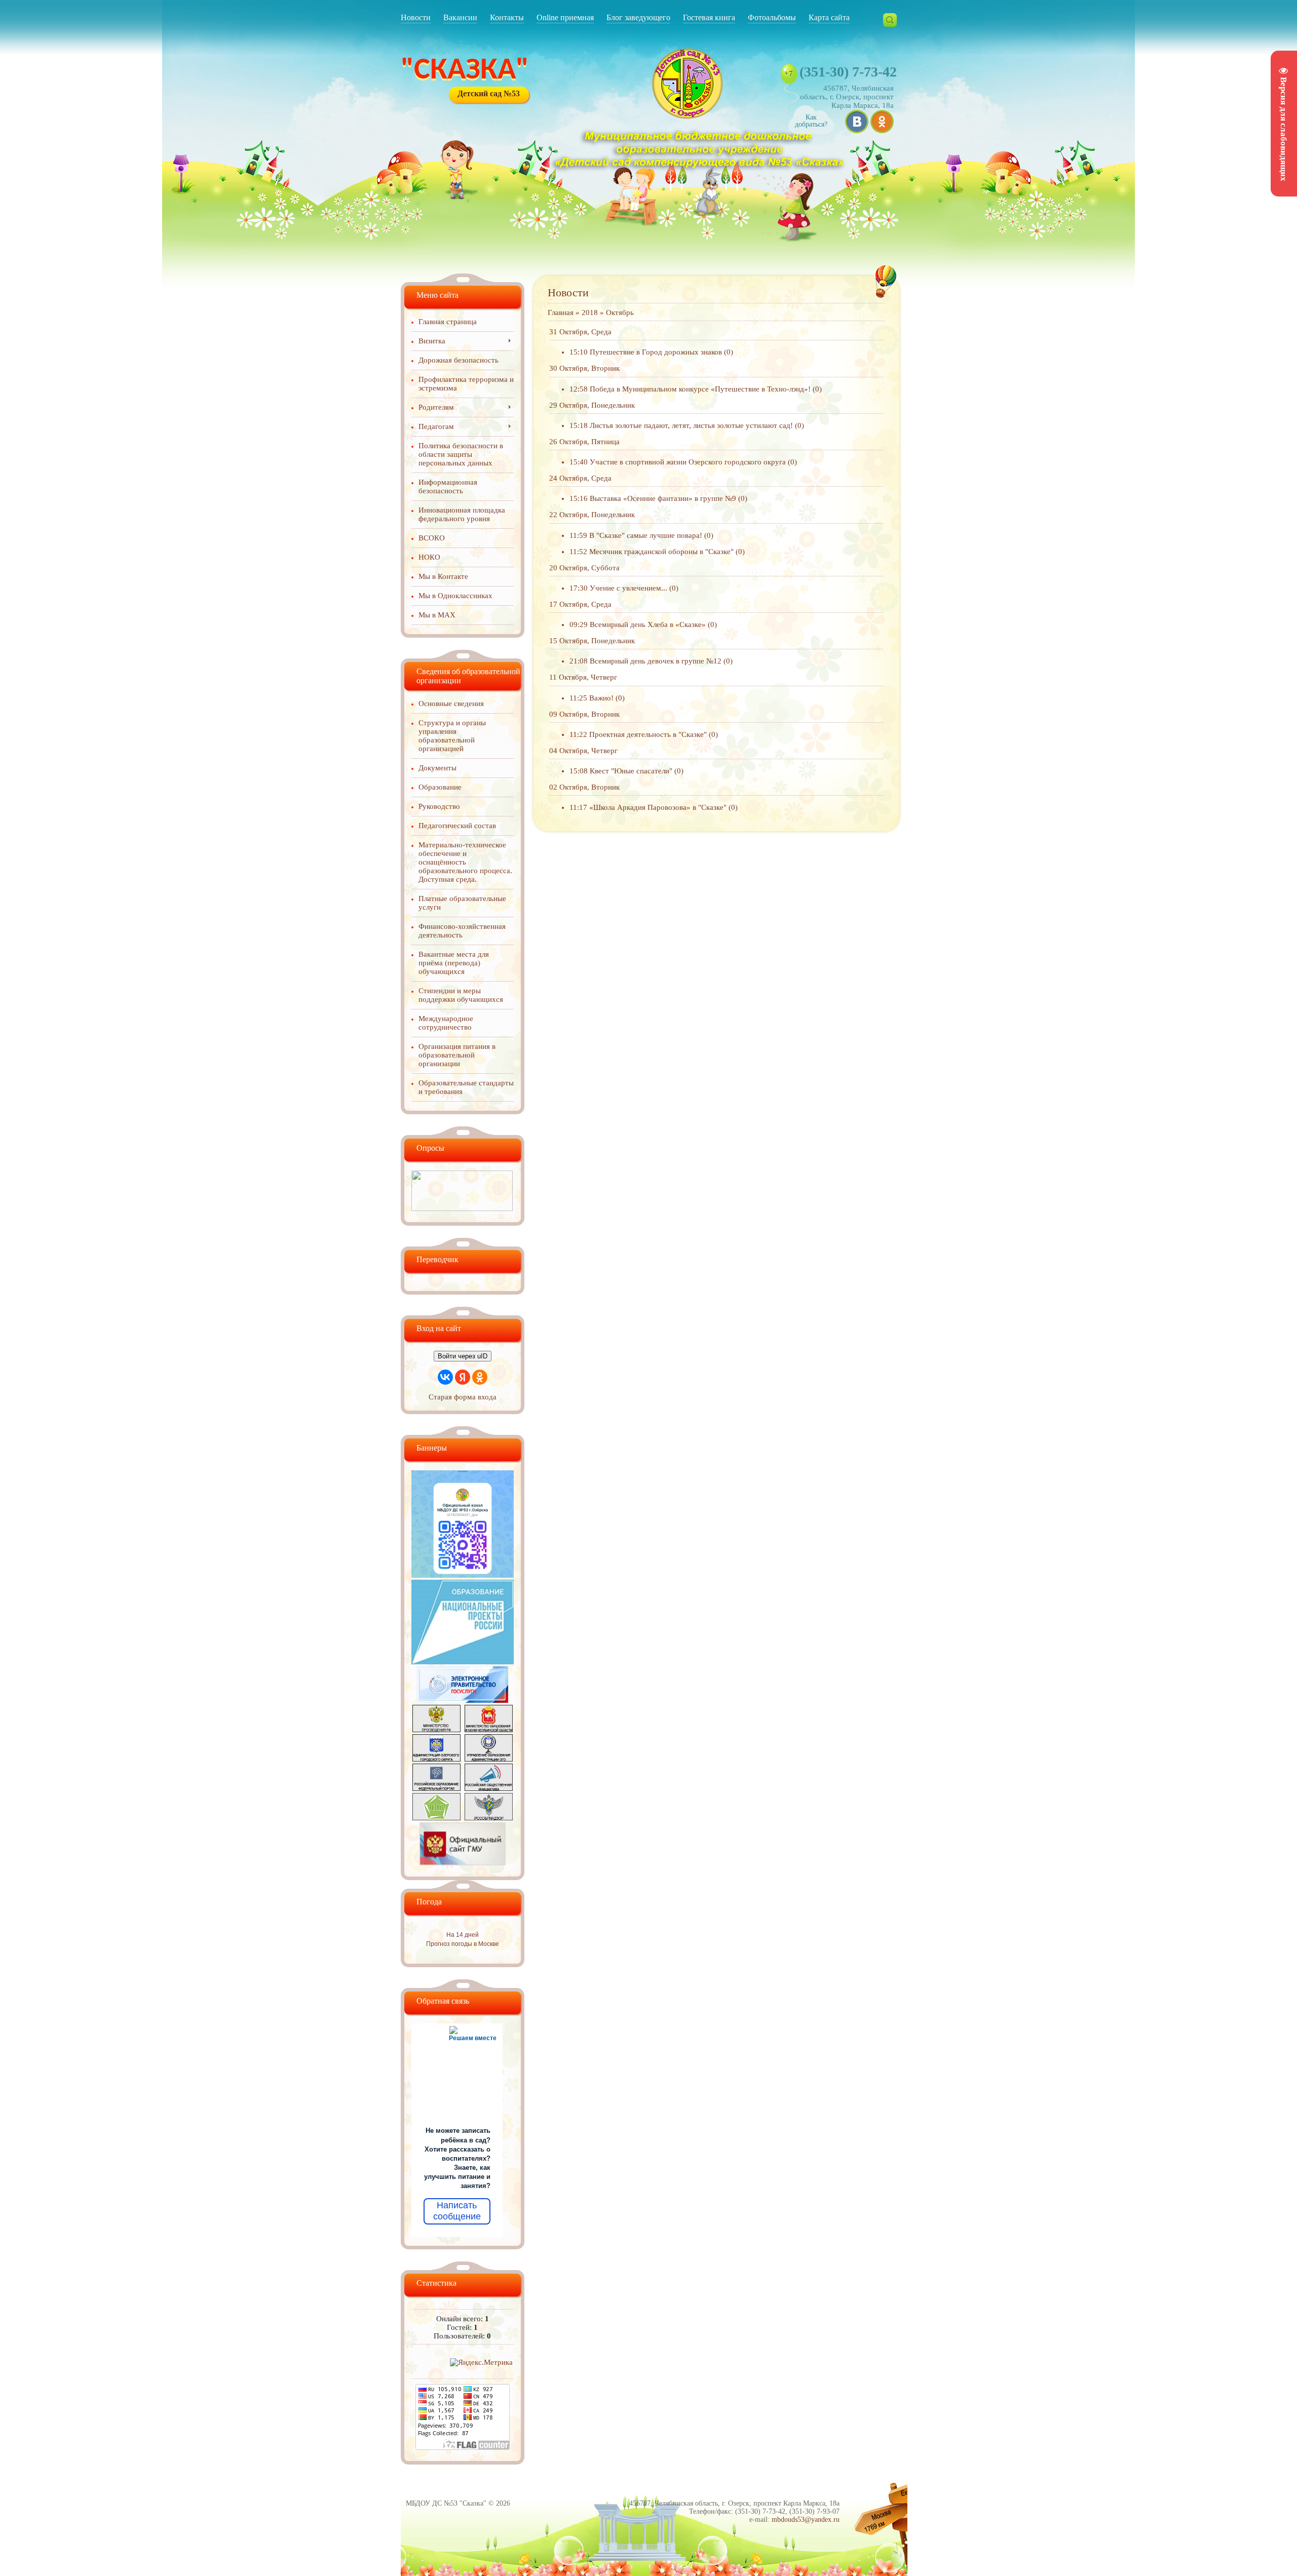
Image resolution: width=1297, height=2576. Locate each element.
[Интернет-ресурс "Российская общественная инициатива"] (489, 1788)
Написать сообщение (457, 2211)
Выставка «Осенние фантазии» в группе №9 (663, 498)
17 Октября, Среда (580, 604)
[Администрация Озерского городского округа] (436, 1759)
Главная (561, 313)
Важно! (601, 698)
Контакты (507, 17)
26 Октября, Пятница (584, 442)
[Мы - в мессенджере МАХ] (463, 1575)
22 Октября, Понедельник (592, 515)
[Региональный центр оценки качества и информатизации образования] (436, 1818)
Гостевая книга (709, 17)
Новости (416, 17)
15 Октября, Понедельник (592, 641)
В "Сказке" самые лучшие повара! (646, 535)
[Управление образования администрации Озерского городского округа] (489, 1759)
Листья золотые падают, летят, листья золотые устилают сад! (691, 425)
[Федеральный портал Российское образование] (436, 1788)
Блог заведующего (638, 17)
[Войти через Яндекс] (463, 1377)
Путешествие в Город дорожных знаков (656, 352)
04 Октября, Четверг (583, 751)
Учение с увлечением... (628, 588)
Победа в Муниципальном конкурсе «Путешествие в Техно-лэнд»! (700, 389)
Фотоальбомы (772, 17)
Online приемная (565, 17)
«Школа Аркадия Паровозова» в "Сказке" (658, 807)
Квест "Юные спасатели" (631, 771)
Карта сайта (829, 17)
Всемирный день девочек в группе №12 (656, 661)
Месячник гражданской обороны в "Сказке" (661, 552)
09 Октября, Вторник (584, 714)
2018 (590, 313)
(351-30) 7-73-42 (848, 72)
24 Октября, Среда (580, 478)
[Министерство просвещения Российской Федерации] (436, 1730)
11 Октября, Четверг (583, 677)
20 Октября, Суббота (584, 568)
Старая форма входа (463, 1397)
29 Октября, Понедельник (592, 405)
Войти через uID (463, 1356)
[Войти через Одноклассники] (480, 1377)
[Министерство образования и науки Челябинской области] (489, 1730)
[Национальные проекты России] (463, 1662)
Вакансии (460, 17)
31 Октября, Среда (580, 332)
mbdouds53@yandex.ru (806, 2520)
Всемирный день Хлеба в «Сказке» (648, 625)
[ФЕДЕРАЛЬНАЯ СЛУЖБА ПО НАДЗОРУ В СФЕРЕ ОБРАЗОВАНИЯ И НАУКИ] (489, 1818)
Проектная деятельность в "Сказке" (648, 734)
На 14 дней (463, 1935)
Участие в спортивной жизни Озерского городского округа (688, 462)
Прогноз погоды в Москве (463, 1944)
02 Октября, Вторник (584, 787)
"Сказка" (465, 71)
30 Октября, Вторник (584, 368)
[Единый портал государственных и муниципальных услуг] (463, 1700)
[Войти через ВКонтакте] (445, 1377)
